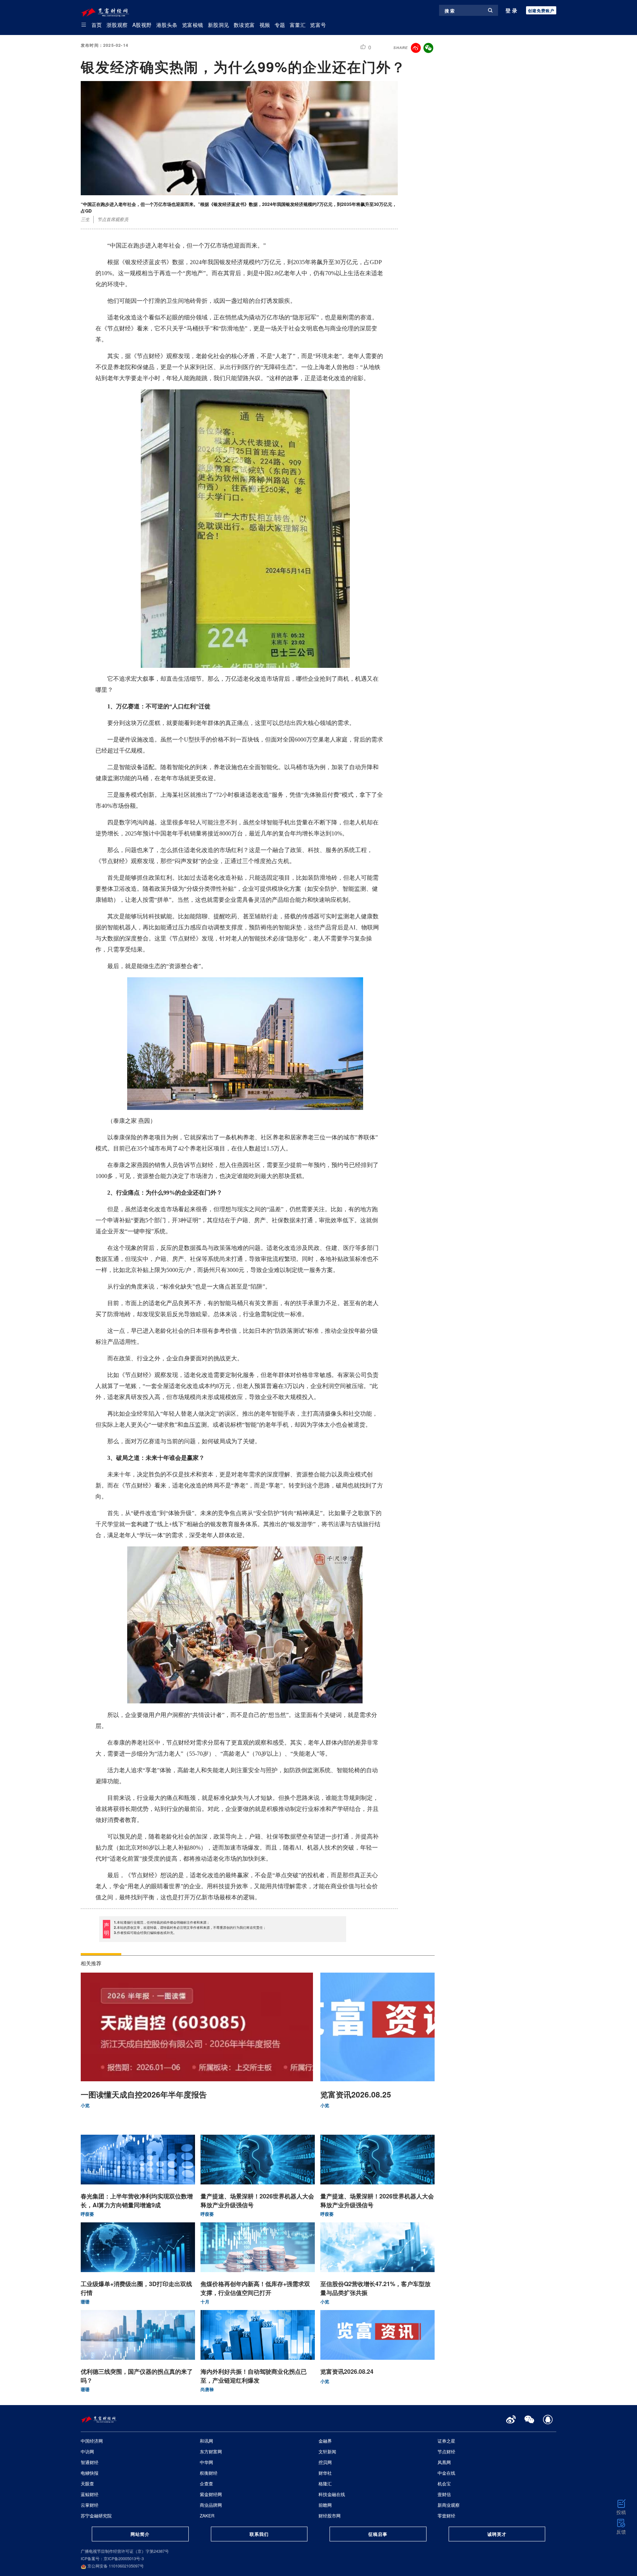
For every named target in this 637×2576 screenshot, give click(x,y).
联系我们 (259, 2534)
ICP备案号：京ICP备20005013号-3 (112, 2558)
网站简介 (140, 2534)
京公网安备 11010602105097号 (115, 2566)
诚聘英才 (497, 2534)
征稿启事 (378, 2534)
